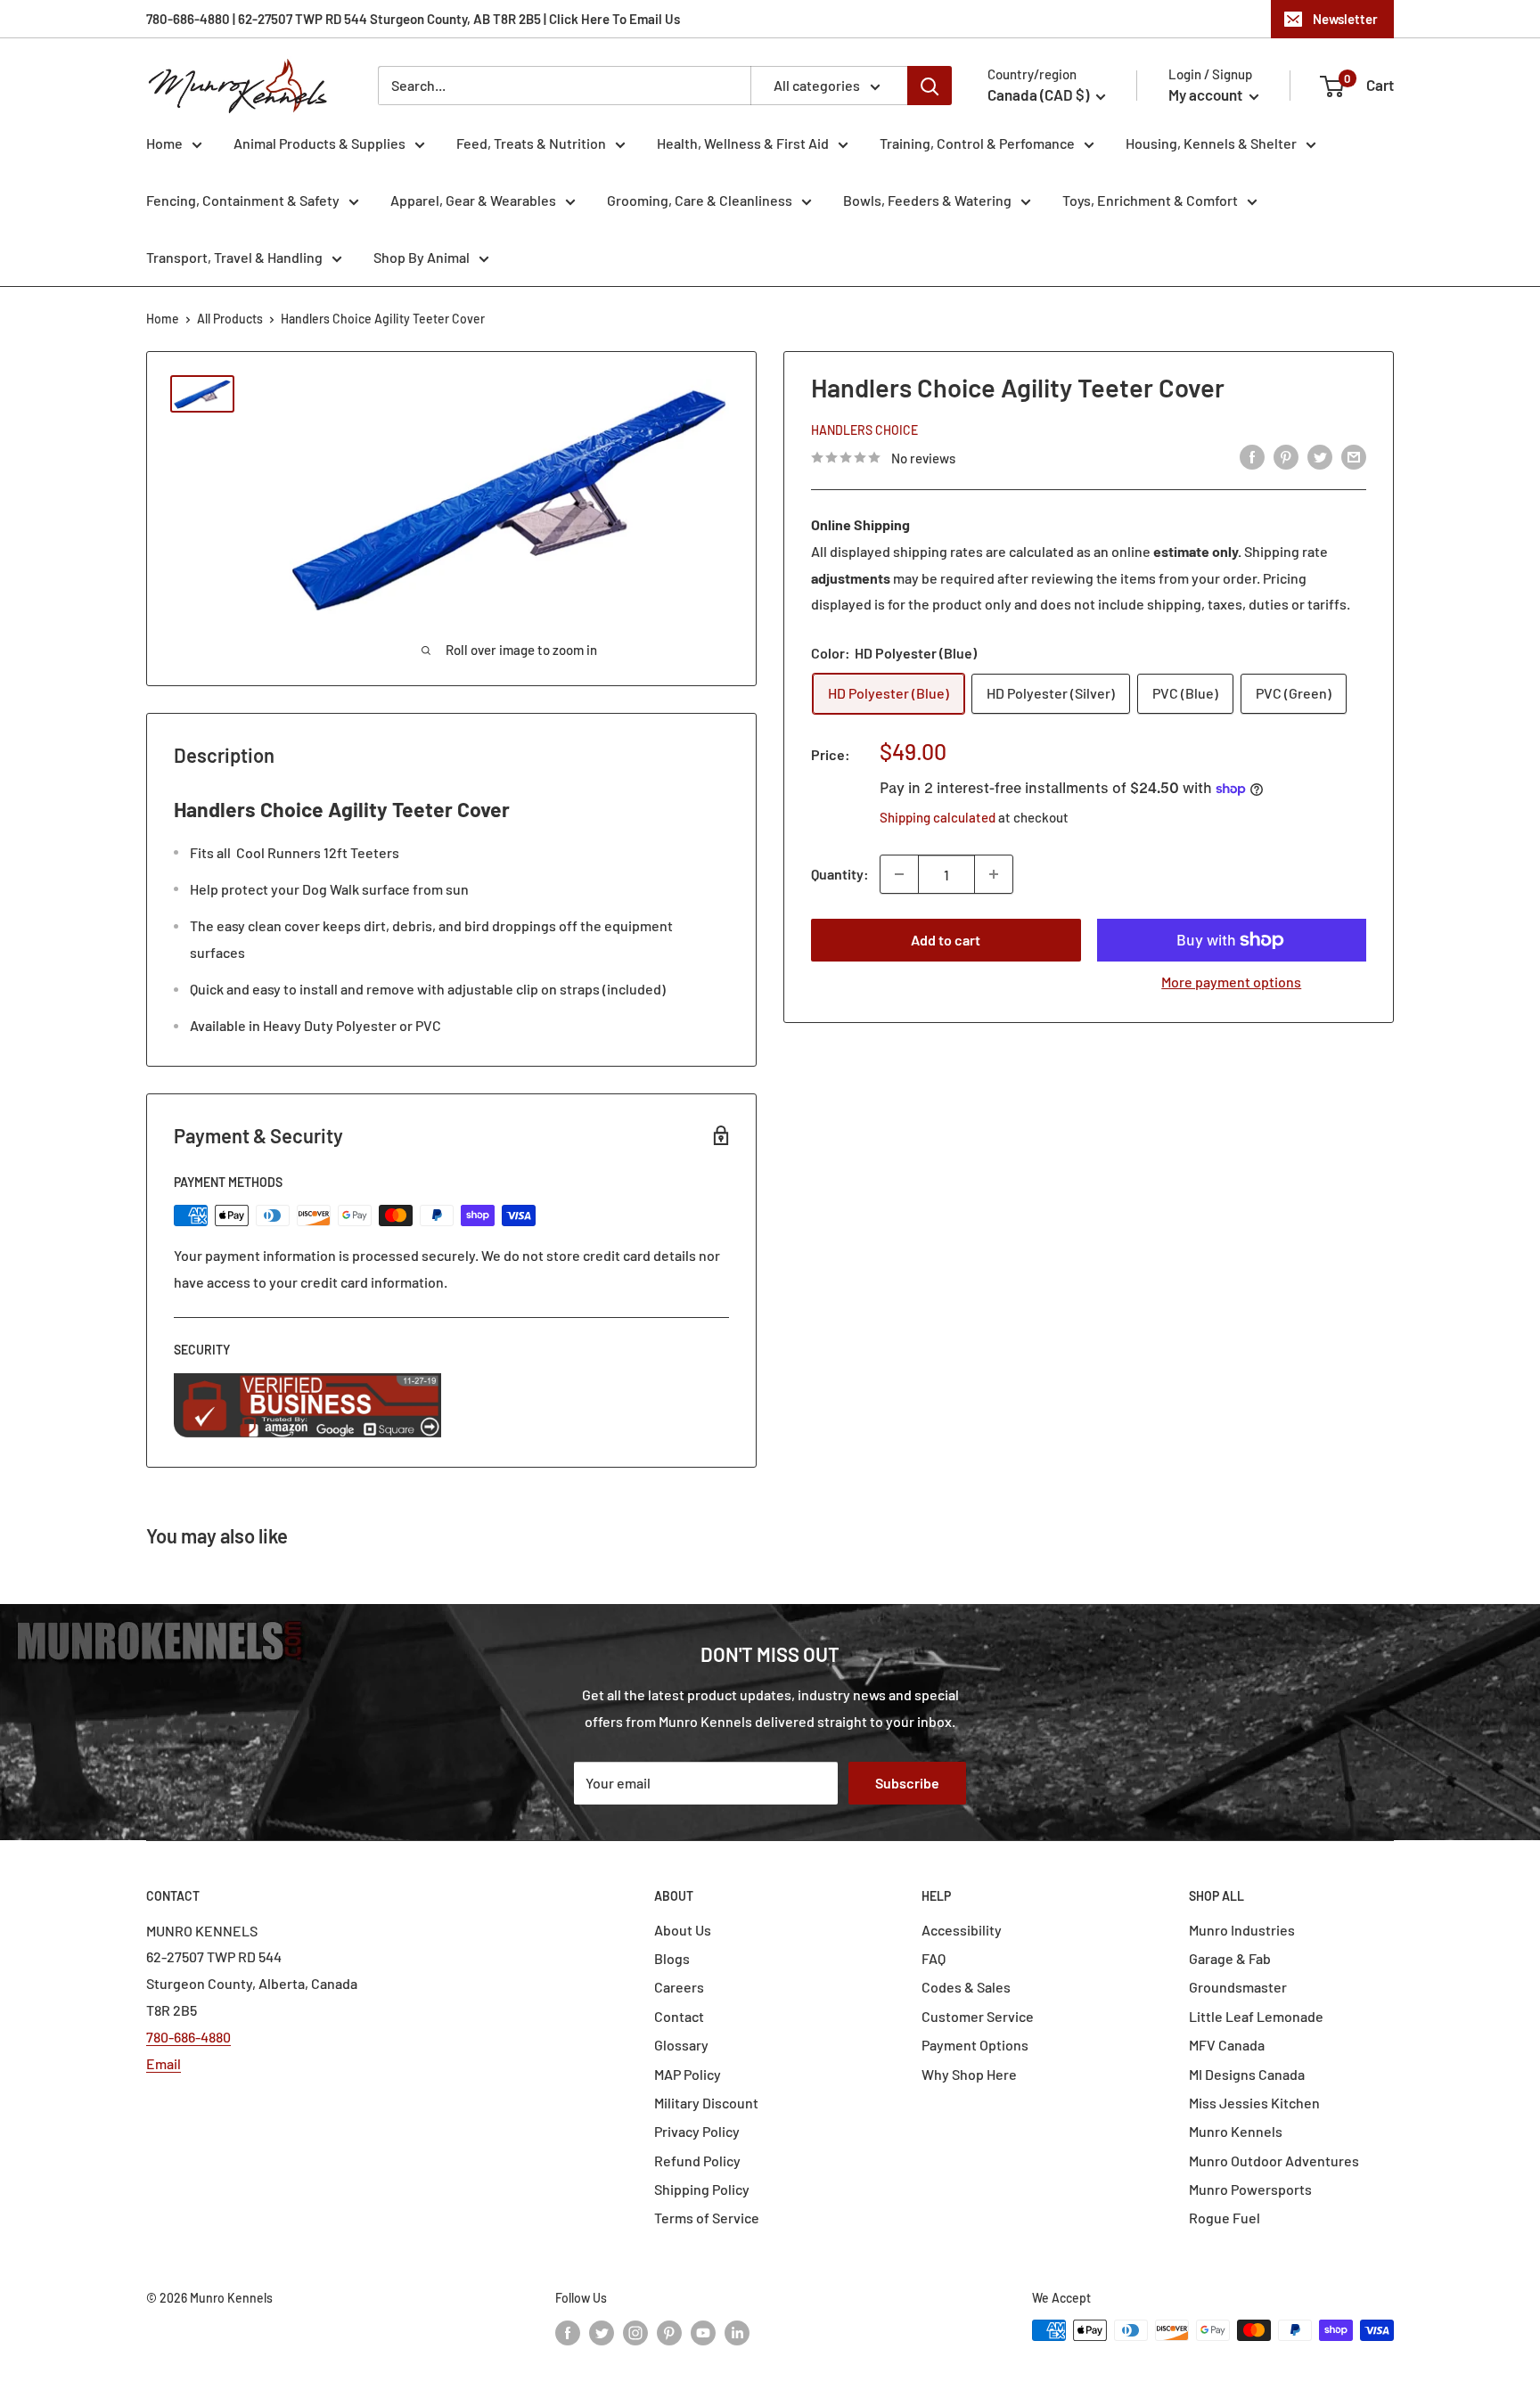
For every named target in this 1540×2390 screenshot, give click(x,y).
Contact (679, 2016)
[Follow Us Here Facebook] (568, 2332)
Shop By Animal (422, 257)
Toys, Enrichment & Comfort (1150, 200)
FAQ (934, 1958)
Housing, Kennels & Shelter (1211, 143)
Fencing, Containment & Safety (243, 200)
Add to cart (946, 940)
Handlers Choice (864, 429)
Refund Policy (697, 2161)
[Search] (930, 86)
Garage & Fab (1230, 1958)
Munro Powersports (1250, 2189)
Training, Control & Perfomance (977, 143)
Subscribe (907, 1783)
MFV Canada (1227, 2045)
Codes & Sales (966, 1987)
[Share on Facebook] (1252, 456)
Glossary (681, 2045)
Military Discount (706, 2103)
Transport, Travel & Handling (234, 257)
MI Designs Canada (1247, 2074)
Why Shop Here (969, 2074)
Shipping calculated (938, 817)
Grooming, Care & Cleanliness (700, 200)
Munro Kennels (1236, 2131)
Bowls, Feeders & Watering (927, 200)
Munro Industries (1242, 1930)
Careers (679, 1987)
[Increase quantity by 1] (994, 874)
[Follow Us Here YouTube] (703, 2332)
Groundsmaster (1238, 1987)
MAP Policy (688, 2074)
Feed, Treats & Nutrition (531, 143)
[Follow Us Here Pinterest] (669, 2332)
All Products (230, 319)
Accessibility (962, 1930)
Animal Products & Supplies (319, 143)
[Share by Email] (1354, 456)
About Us (683, 1930)
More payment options (1231, 982)
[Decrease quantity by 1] (899, 874)
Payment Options (975, 2045)
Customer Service (978, 2016)
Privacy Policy (697, 2131)
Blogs (672, 1958)
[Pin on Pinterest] (1286, 456)
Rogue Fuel (1225, 2218)
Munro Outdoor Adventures (1274, 2161)
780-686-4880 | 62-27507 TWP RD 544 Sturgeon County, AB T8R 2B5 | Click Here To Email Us (413, 19)
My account (1207, 94)
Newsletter (1345, 19)
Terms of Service (707, 2218)
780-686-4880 (188, 2037)
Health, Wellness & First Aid (743, 143)
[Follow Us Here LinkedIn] (737, 2332)
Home (164, 143)
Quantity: (840, 874)
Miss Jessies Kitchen (1254, 2103)
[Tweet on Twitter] (1320, 456)
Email (164, 2063)
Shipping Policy (702, 2189)
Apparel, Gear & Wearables (473, 200)
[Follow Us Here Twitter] (602, 2332)
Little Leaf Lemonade (1256, 2016)
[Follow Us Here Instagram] (635, 2332)
